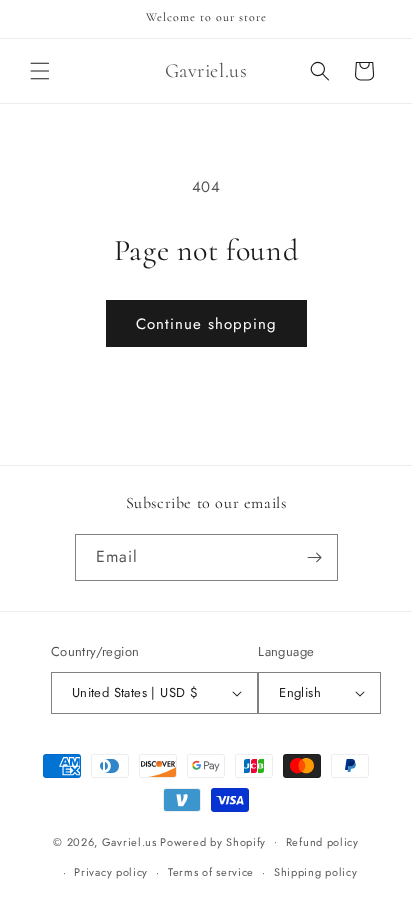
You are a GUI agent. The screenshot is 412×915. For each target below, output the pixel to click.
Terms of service (211, 872)
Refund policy (322, 842)
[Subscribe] (315, 557)
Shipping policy (316, 872)
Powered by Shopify (213, 841)
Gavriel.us (129, 841)
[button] (40, 71)
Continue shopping (206, 324)
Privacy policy (111, 872)
